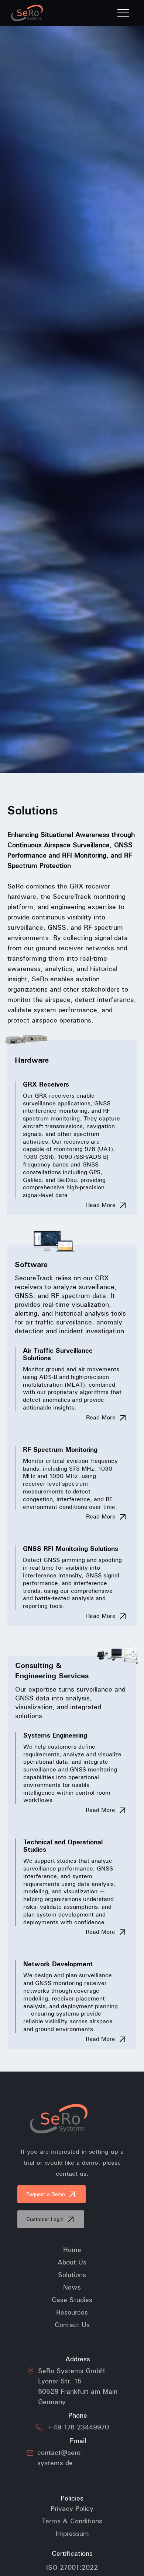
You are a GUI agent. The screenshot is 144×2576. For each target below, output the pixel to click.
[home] (29, 13)
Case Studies (72, 2300)
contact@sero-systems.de (60, 2458)
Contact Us (72, 2325)
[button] (123, 13)
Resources (72, 2312)
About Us (72, 2262)
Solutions (72, 2275)
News (72, 2287)
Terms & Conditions (72, 2521)
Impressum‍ (72, 2534)
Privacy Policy (72, 2509)
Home (72, 2250)
